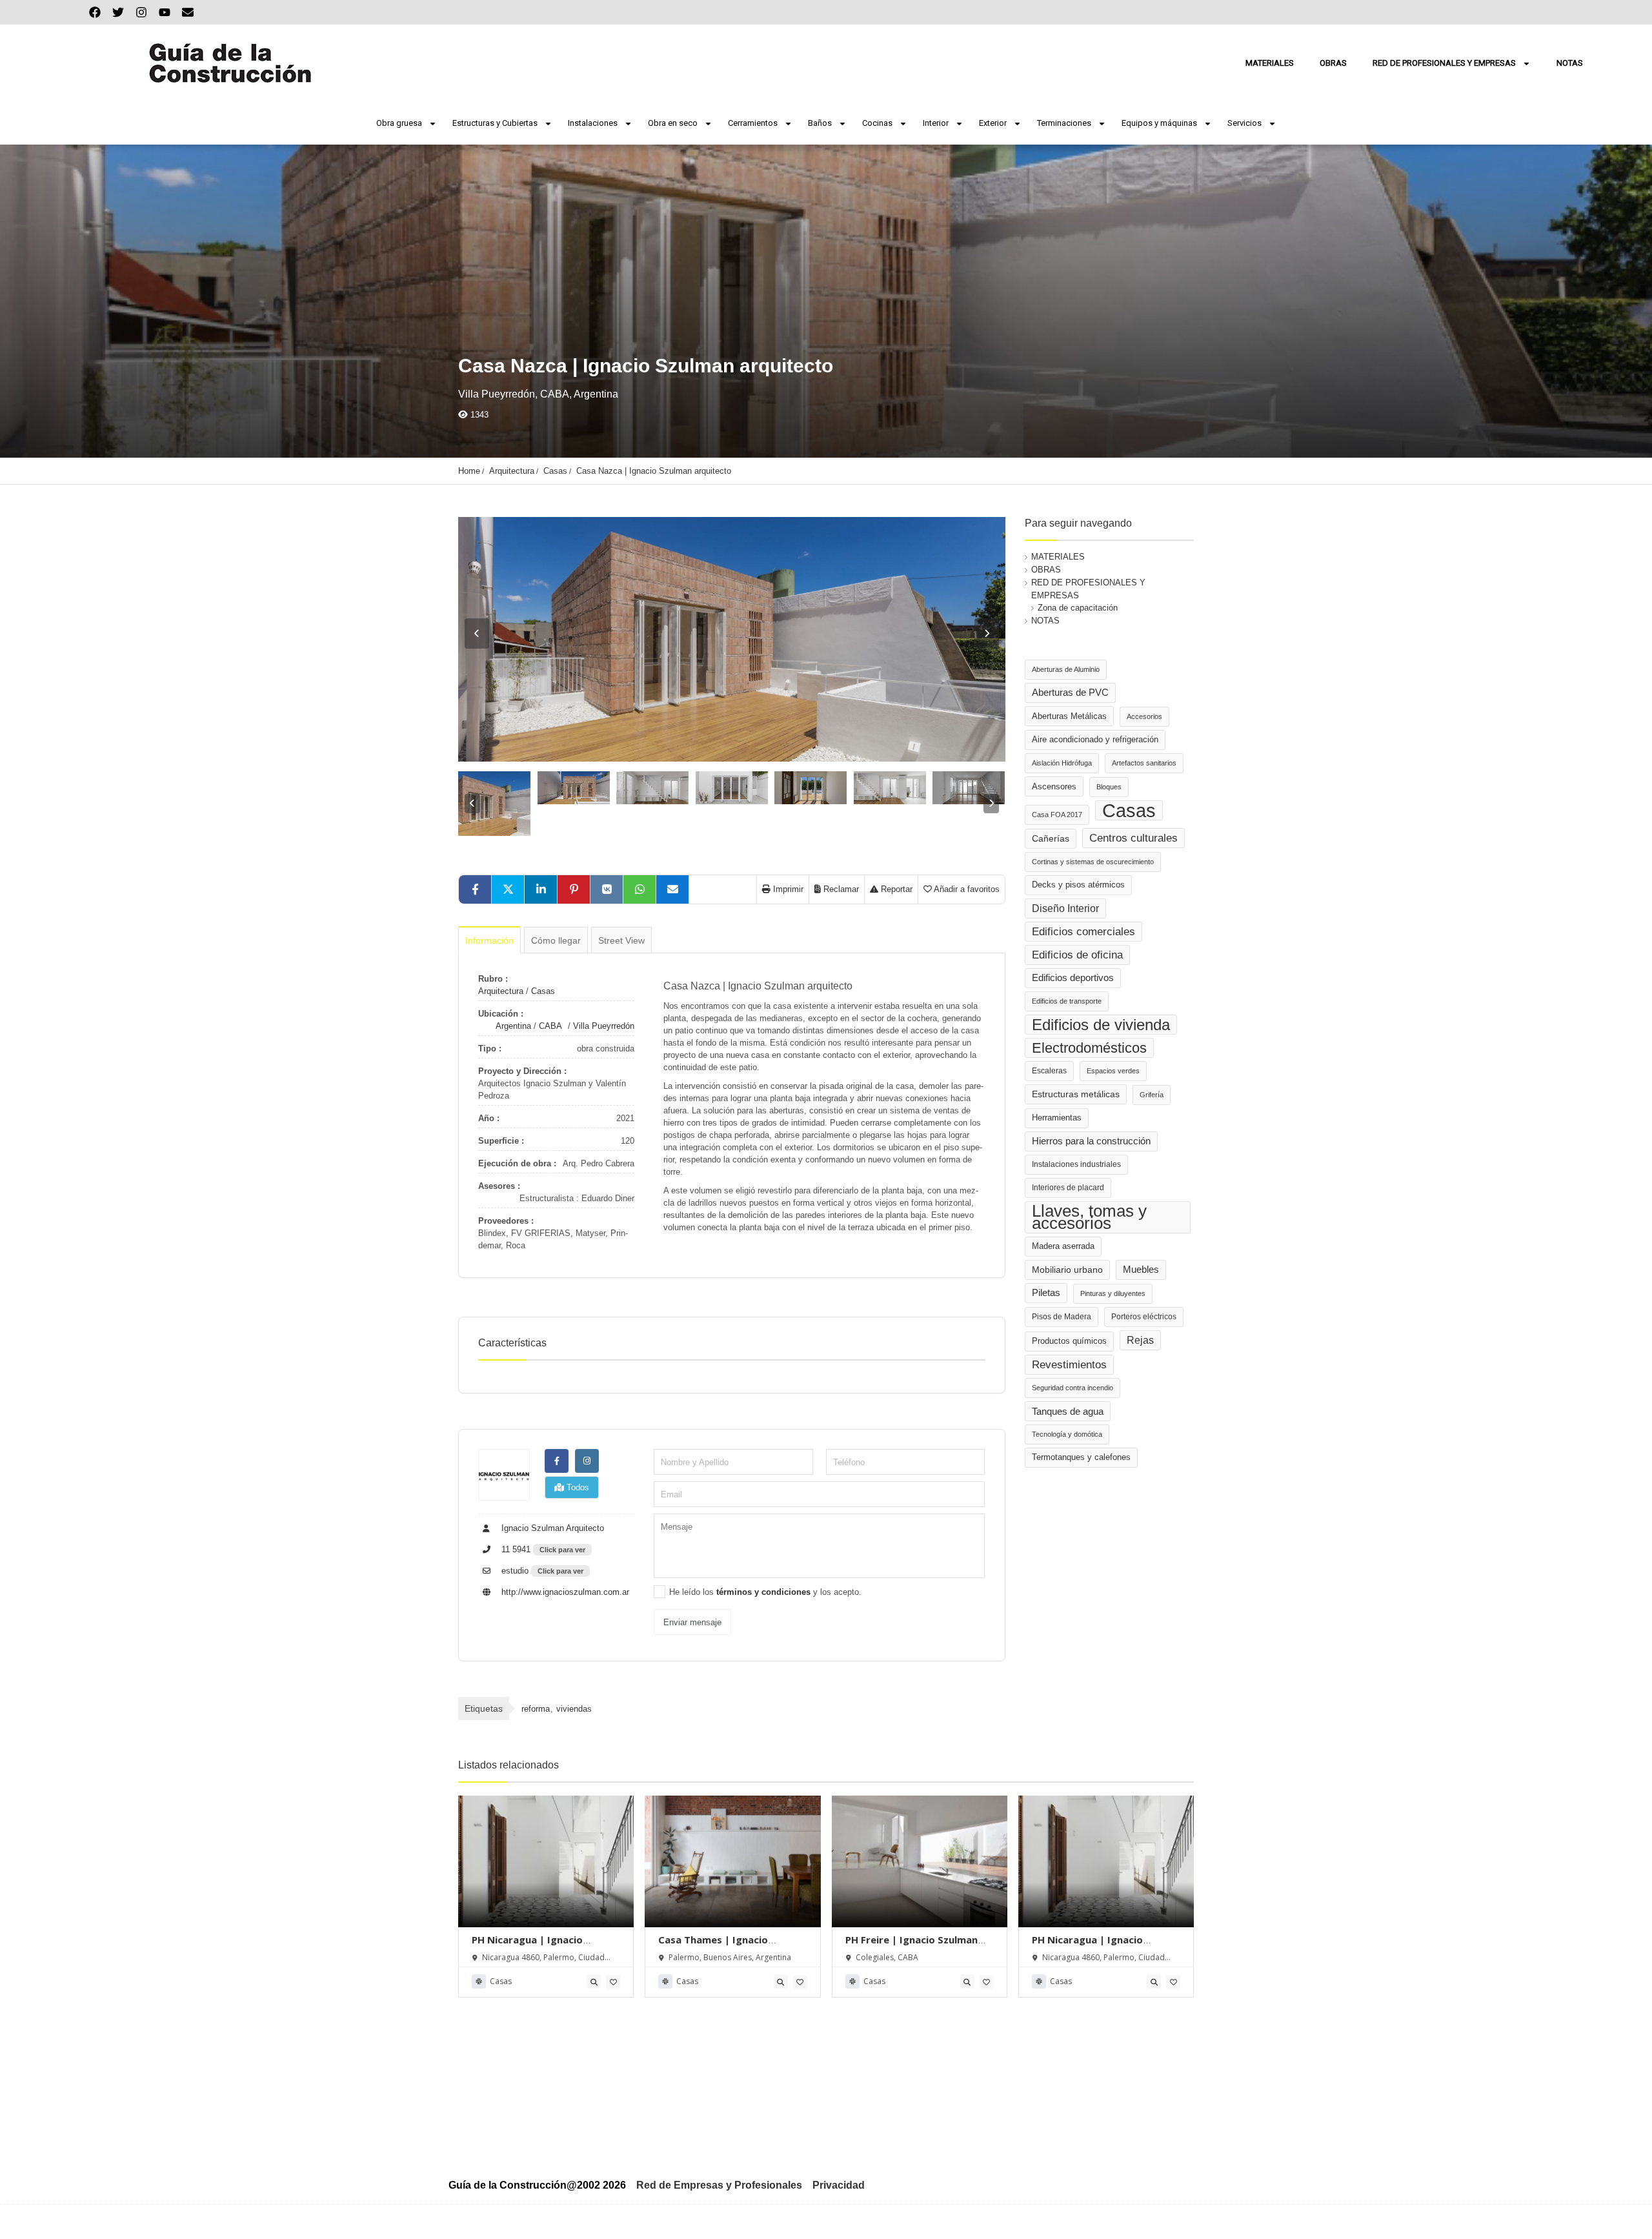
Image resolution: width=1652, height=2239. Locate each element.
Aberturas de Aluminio (1066, 669)
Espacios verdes (1113, 1071)
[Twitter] (118, 12)
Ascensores (1054, 786)
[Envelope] (188, 12)
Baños (820, 123)
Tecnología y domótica (1067, 1434)
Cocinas (877, 123)
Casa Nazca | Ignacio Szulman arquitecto (654, 471)
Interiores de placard (1068, 1188)
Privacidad (839, 2185)
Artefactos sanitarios (1144, 763)
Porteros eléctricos (1144, 1317)
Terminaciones (1064, 123)
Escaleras (1049, 1071)
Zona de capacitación (1078, 608)
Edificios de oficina (1077, 955)
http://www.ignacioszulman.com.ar (564, 1592)
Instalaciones (593, 123)
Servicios (1244, 123)
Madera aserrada (1063, 1246)
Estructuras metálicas (1076, 1094)
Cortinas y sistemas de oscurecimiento (1093, 862)
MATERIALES (1270, 63)
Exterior (993, 123)
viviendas (574, 1709)
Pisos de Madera (1062, 1317)
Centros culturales (1133, 838)
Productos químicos (1069, 1341)
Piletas (1046, 1293)
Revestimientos (1069, 1365)
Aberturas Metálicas (1069, 716)
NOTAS (1570, 63)
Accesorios (1144, 716)
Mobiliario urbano (1067, 1270)
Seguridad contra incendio (1073, 1388)
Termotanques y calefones (1081, 1457)
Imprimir (787, 889)
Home (469, 471)
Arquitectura (512, 471)
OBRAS (1333, 63)
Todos (577, 1487)
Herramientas (1057, 1118)
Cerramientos (753, 123)
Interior (936, 123)
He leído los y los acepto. (765, 1592)
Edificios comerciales (1083, 932)
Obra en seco (673, 123)
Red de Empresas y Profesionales (719, 2185)
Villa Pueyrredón (604, 1026)
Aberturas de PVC (1070, 693)
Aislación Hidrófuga (1062, 763)
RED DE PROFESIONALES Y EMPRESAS (1444, 63)
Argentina (513, 1026)
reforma (536, 1709)
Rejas (1140, 1340)
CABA (550, 1026)
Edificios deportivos (1073, 978)
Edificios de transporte (1067, 1001)
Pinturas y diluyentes (1113, 1293)
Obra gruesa (399, 123)
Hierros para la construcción (1091, 1141)
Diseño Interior (1065, 908)
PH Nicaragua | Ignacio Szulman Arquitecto (527, 1946)
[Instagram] (141, 12)
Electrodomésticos (1089, 1048)
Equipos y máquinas (1159, 123)
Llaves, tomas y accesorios (1089, 1217)
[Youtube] (165, 12)
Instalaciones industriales (1076, 1164)
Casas (555, 471)
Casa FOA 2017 (1057, 815)
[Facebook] (95, 12)
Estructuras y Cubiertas (495, 123)
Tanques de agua (1068, 1411)
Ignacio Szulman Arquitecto (551, 1528)
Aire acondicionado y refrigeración (1095, 740)
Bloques (1109, 787)
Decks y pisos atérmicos (1078, 885)
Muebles (1141, 1270)
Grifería (1152, 1095)
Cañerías (1051, 838)
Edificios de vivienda (1101, 1025)
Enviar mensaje (692, 1622)
